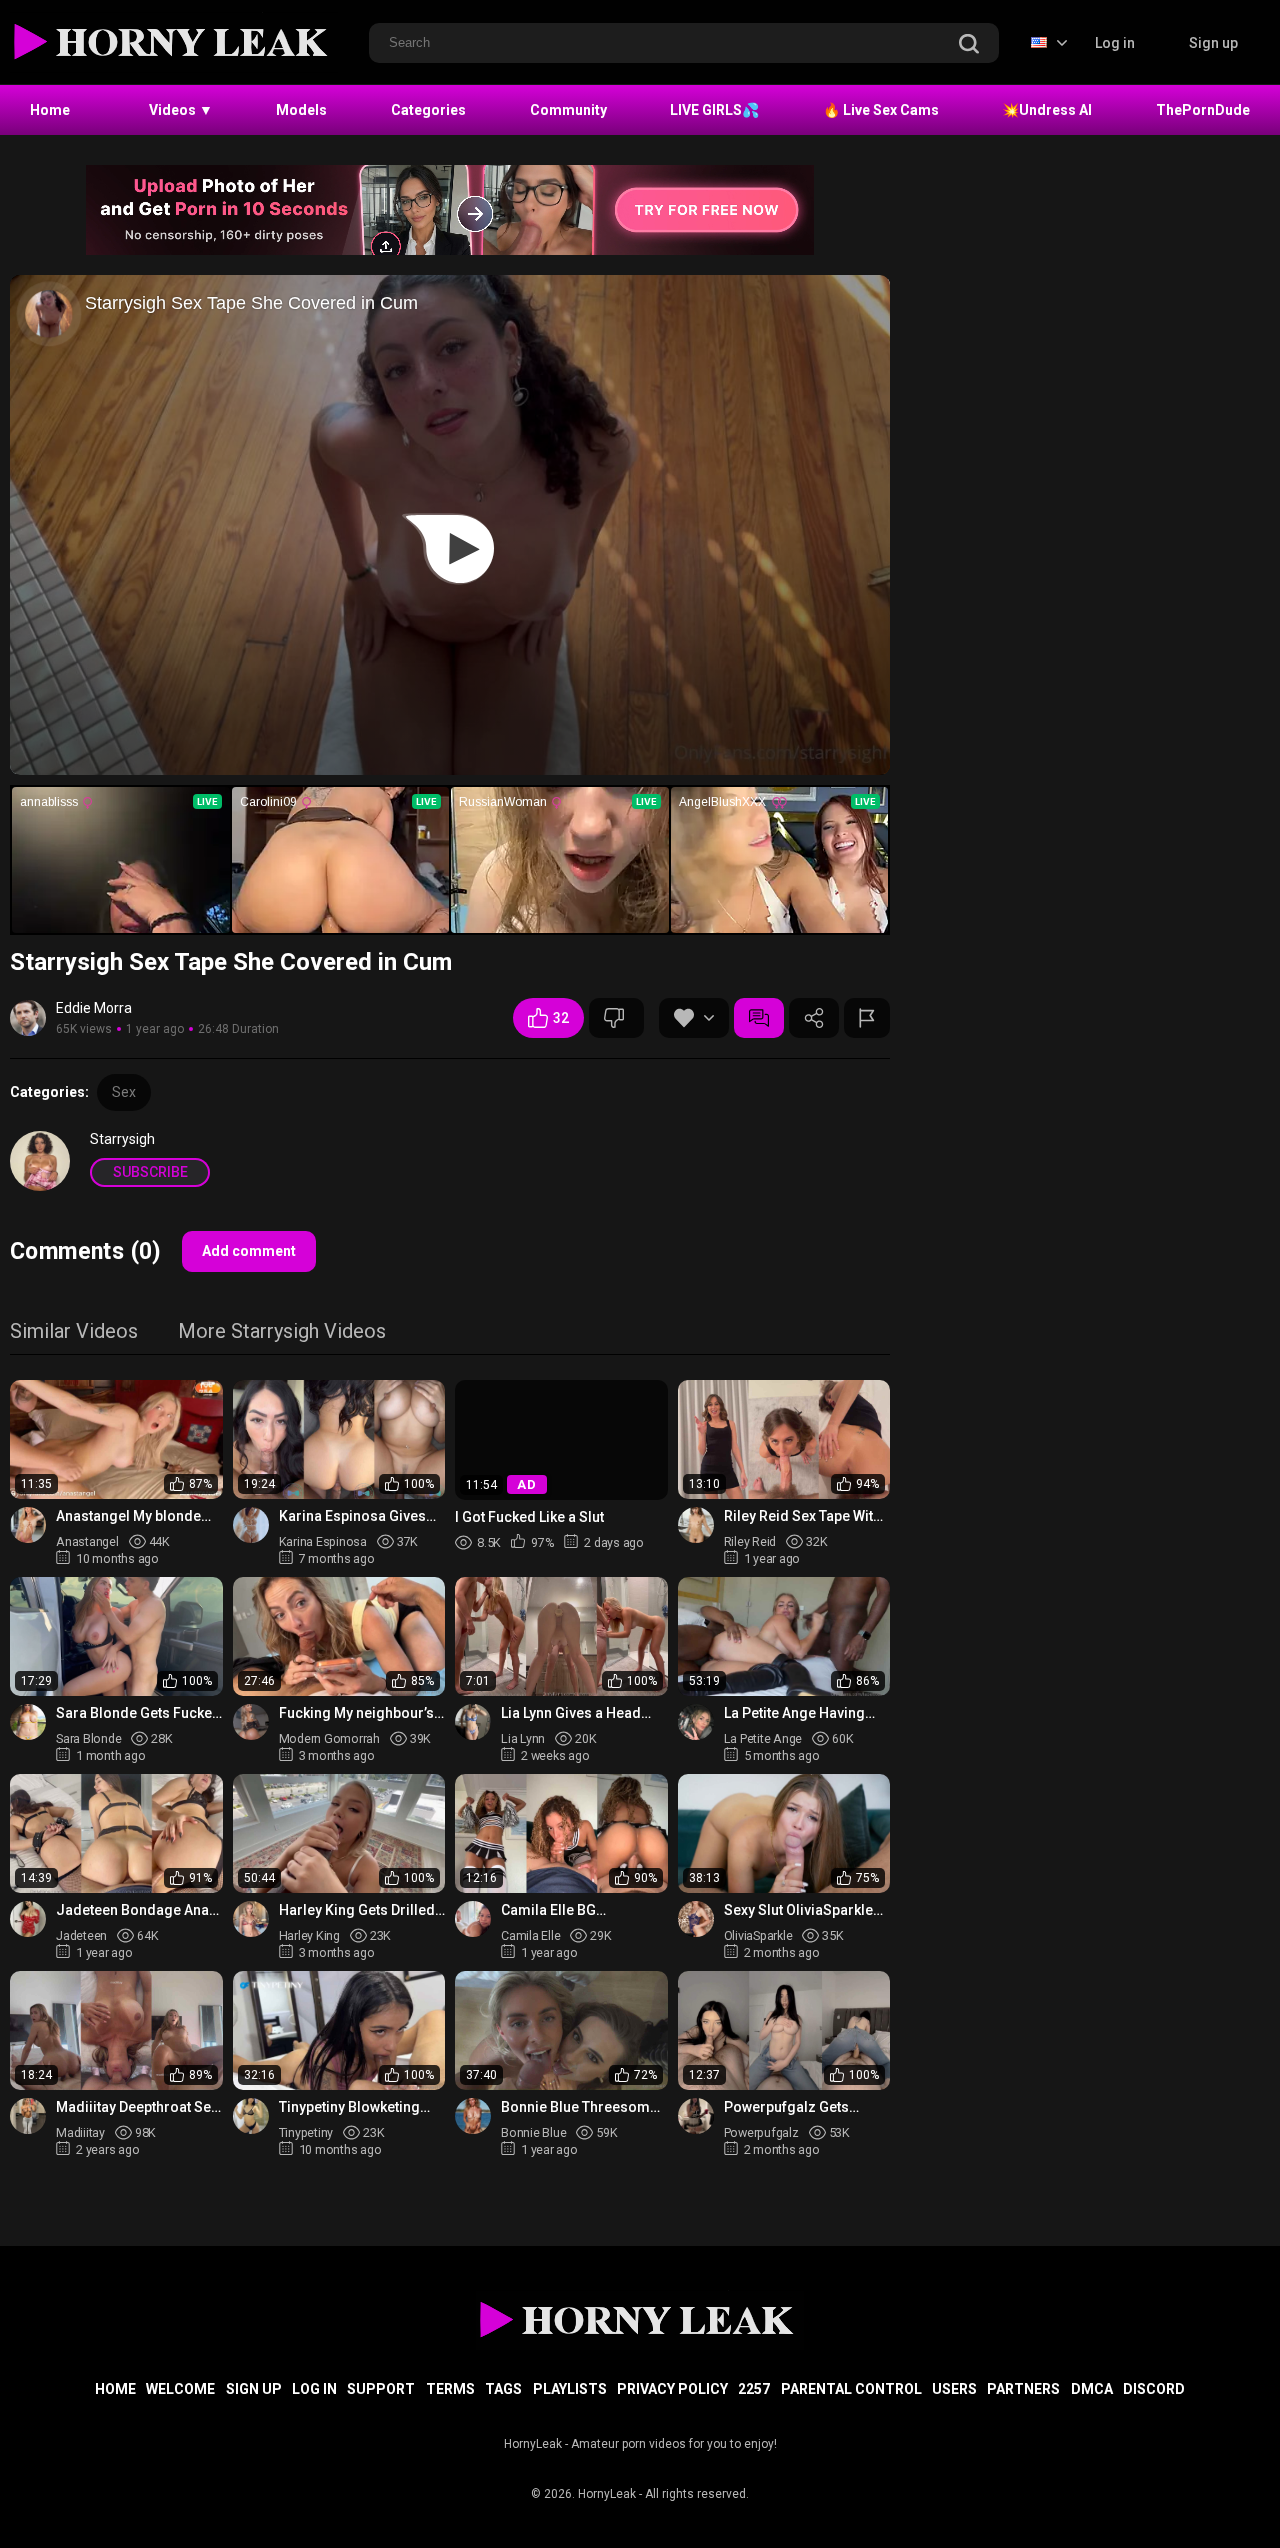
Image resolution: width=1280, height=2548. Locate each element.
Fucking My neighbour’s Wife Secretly (356, 1713)
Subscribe (150, 1172)
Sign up (1213, 43)
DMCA (1092, 2389)
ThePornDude (1203, 110)
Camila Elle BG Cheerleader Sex (555, 1910)
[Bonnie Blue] (473, 2116)
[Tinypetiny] (251, 2116)
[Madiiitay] (28, 2116)
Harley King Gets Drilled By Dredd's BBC (357, 1910)
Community (568, 110)
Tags (503, 2389)
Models (301, 110)
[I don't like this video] (616, 1018)
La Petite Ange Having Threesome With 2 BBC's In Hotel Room (803, 1713)
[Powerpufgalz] (696, 2116)
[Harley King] (251, 1919)
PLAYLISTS (570, 2389)
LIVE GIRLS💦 (714, 110)
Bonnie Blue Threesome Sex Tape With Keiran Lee (581, 2107)
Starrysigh (122, 1139)
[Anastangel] (28, 1525)
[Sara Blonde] (28, 1722)
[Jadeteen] (28, 1919)
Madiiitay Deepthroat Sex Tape (137, 2107)
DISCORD (1154, 2389)
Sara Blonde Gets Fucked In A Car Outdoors (138, 1713)
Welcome (180, 2389)
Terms (450, 2389)
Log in (1115, 43)
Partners (1023, 2389)
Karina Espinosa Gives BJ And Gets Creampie (352, 1516)
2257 (754, 2389)
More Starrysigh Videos (282, 1332)
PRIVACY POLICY (672, 2389)
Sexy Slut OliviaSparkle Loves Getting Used (798, 1910)
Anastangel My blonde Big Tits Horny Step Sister (139, 1516)
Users (954, 2389)
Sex (124, 1092)
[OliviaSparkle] (696, 1919)
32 (561, 1018)
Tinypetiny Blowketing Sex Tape (349, 2107)
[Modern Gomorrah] (251, 1722)
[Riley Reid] (696, 1525)
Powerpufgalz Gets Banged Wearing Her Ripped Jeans (792, 2107)
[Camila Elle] (473, 1919)
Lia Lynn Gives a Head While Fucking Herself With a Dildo (572, 1713)
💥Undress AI (1047, 110)
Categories (428, 110)
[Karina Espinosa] (251, 1525)
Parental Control (851, 2389)
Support (381, 2389)
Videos (181, 110)
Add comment (249, 1251)
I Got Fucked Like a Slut (529, 1516)
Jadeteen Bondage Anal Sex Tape (134, 1910)
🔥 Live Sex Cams (881, 110)
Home (50, 110)
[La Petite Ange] (696, 1722)
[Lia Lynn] (473, 1722)
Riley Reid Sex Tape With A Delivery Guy (802, 1516)
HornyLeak (607, 2494)
